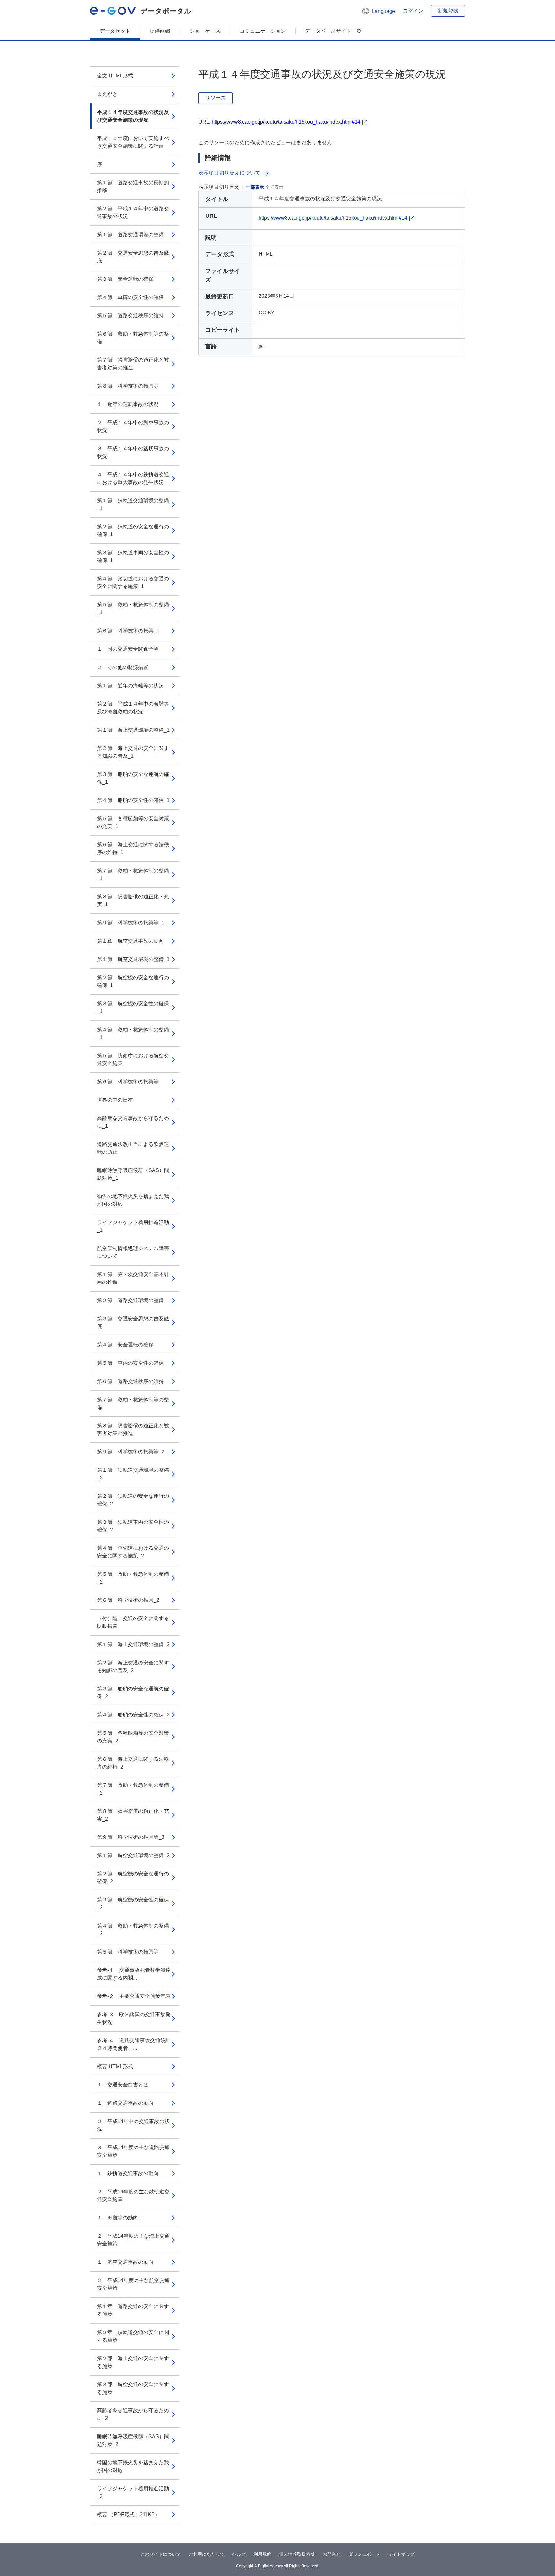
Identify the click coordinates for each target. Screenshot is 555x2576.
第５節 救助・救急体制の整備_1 (133, 609)
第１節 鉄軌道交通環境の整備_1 (133, 504)
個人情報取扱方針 (297, 2554)
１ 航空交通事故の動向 (125, 2262)
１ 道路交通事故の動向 (125, 2103)
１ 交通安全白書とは (123, 2085)
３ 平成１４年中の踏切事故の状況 (133, 452)
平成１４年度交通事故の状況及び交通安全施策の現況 (133, 116)
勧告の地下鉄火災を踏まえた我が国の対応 (133, 1200)
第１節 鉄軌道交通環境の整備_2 (133, 1474)
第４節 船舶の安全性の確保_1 (133, 800)
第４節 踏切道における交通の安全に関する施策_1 (133, 582)
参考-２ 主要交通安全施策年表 (134, 1996)
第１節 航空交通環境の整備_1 (133, 959)
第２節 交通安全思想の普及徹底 (133, 257)
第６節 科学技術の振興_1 (128, 631)
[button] (378, 11)
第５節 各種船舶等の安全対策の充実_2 (133, 1737)
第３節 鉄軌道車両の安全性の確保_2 (133, 1526)
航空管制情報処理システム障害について (133, 1252)
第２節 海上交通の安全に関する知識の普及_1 (133, 752)
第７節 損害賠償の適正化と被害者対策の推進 (133, 364)
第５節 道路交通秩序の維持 (130, 316)
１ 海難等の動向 (118, 2218)
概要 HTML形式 (115, 2066)
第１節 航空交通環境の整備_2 (133, 1855)
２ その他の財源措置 (123, 667)
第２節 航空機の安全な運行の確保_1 (133, 981)
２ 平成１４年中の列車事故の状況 (133, 426)
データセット (115, 31)
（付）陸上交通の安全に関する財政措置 (133, 1622)
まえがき (107, 94)
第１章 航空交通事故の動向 (130, 941)
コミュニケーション (263, 31)
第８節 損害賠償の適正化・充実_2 (133, 1815)
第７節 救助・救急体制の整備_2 (133, 1789)
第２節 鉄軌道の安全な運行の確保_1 (133, 530)
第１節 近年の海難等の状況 (130, 686)
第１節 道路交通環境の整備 (130, 235)
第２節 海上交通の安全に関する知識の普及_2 (133, 1667)
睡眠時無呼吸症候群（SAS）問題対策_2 (133, 2440)
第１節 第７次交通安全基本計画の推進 (133, 1278)
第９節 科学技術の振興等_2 (131, 1452)
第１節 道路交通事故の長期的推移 (133, 186)
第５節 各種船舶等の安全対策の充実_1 (133, 822)
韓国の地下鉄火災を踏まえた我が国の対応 (133, 2466)
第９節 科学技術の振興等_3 (131, 1837)
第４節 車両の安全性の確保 (130, 297)
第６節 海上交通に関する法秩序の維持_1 (133, 848)
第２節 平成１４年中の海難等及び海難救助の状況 (133, 708)
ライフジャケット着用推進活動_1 (133, 1226)
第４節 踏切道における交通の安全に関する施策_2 (133, 1552)
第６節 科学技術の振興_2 (128, 1600)
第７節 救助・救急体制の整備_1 (133, 874)
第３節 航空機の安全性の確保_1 (133, 1007)
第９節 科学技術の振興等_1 (131, 923)
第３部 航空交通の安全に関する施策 (133, 2388)
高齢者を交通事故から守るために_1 (133, 1122)
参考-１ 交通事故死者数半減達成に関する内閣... (134, 1974)
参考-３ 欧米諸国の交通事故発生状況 (134, 2018)
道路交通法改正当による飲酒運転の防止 (133, 1148)
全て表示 (274, 187)
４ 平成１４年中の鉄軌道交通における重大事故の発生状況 (133, 478)
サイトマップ (401, 2554)
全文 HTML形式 (115, 76)
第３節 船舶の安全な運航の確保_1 (133, 778)
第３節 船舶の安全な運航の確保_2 (133, 1693)
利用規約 (262, 2554)
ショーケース (205, 31)
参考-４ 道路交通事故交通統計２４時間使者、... (134, 2044)
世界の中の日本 (115, 1100)
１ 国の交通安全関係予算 (128, 649)
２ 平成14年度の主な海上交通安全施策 (133, 2240)
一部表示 (255, 187)
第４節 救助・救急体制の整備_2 (133, 1930)
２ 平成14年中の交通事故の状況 (133, 2125)
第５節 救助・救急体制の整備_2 (133, 1578)
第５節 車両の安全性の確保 (130, 1363)
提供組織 (160, 31)
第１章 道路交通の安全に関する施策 (133, 2310)
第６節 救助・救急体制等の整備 (133, 338)
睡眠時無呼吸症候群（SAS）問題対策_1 (133, 1174)
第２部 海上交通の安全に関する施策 (133, 2362)
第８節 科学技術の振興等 (128, 386)
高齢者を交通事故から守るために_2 (133, 2414)
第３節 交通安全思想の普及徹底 (133, 1323)
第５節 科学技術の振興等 (128, 1952)
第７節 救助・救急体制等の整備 (133, 1403)
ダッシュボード (364, 2554)
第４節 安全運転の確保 (125, 1345)
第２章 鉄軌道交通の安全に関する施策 (133, 2336)
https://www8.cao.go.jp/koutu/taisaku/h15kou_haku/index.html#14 (286, 122)
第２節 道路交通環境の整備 (130, 1300)
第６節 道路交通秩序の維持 (130, 1381)
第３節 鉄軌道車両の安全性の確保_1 (133, 556)
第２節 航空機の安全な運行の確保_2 (133, 1878)
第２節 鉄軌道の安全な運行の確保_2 (133, 1500)
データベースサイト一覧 (333, 31)
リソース (216, 98)
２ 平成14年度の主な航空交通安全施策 (133, 2284)
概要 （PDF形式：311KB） (128, 2514)
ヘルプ (239, 2554)
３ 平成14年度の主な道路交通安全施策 (133, 2151)
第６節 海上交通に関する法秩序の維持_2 (133, 1763)
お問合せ (332, 2554)
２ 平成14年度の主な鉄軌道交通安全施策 (133, 2196)
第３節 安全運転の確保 (125, 279)
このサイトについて (161, 2554)
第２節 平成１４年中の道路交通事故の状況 (133, 212)
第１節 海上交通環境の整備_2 (133, 1644)
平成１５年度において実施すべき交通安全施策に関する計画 (133, 142)
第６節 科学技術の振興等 (128, 1082)
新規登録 (448, 11)
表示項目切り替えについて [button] (229, 173)
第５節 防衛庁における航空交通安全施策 (133, 1059)
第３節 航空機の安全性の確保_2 (133, 1904)
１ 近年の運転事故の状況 (128, 404)
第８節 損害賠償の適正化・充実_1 (133, 900)
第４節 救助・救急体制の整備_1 (133, 1033)
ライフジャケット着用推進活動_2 (133, 2492)
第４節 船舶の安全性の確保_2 (133, 1715)
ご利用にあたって (207, 2554)
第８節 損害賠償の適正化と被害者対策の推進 (133, 1429)
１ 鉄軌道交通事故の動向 (128, 2173)
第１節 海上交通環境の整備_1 (133, 730)
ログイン (413, 11)
